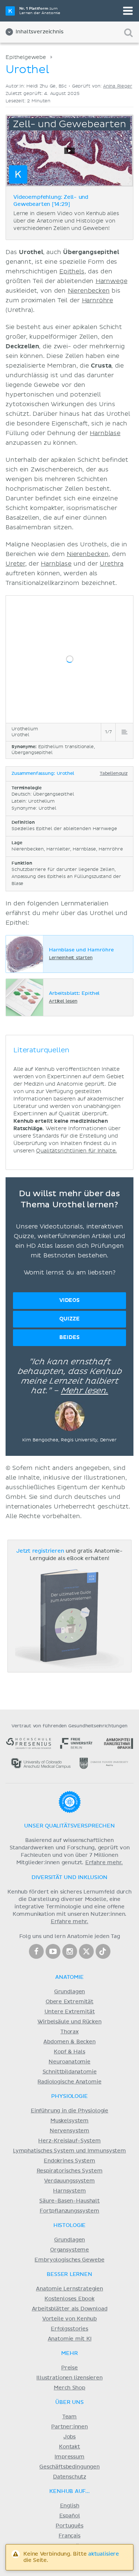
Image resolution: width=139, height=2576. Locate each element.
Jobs (69, 2437)
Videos (69, 1300)
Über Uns (69, 2402)
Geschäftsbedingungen (69, 2467)
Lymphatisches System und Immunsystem (69, 2151)
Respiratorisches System (70, 2171)
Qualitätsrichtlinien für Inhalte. (76, 1151)
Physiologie (69, 2096)
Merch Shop (69, 2388)
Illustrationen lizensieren (69, 2378)
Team (69, 2417)
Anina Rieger (118, 86)
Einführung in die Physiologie (69, 2111)
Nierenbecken (89, 291)
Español (70, 2516)
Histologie (69, 2225)
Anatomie (69, 1977)
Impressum (69, 2457)
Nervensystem (69, 2131)
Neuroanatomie (69, 2062)
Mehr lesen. (85, 1391)
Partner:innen (69, 2427)
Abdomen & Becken (69, 2042)
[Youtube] (53, 1951)
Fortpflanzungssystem (69, 2211)
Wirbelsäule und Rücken (69, 2022)
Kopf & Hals (69, 2052)
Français (69, 2536)
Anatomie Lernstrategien (69, 2289)
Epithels (72, 272)
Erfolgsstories (69, 2329)
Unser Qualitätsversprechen (69, 1826)
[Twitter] (86, 1951)
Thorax (69, 2032)
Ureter (15, 564)
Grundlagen (69, 1992)
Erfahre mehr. (104, 1863)
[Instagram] (70, 1951)
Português (69, 2526)
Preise (69, 2368)
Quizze (69, 1319)
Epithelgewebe (26, 57)
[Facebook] (36, 1951)
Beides (69, 1337)
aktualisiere (104, 2554)
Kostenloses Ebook (69, 2299)
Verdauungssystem (69, 2181)
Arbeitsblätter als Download (70, 2309)
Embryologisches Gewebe (69, 2260)
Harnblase (105, 433)
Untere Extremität (70, 2012)
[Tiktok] (103, 1951)
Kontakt (69, 2447)
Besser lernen (69, 2274)
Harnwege (112, 281)
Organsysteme (69, 2250)
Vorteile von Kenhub (69, 2319)
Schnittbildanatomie (70, 2072)
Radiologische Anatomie (69, 2082)
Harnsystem (69, 2191)
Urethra (112, 564)
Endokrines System (69, 2161)
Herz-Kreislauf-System (69, 2141)
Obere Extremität (69, 2002)
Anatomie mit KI (70, 2339)
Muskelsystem (69, 2121)
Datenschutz (69, 2477)
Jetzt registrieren (40, 1551)
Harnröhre (98, 300)
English (70, 2506)
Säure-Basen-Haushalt (69, 2201)
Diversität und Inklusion (69, 1878)
